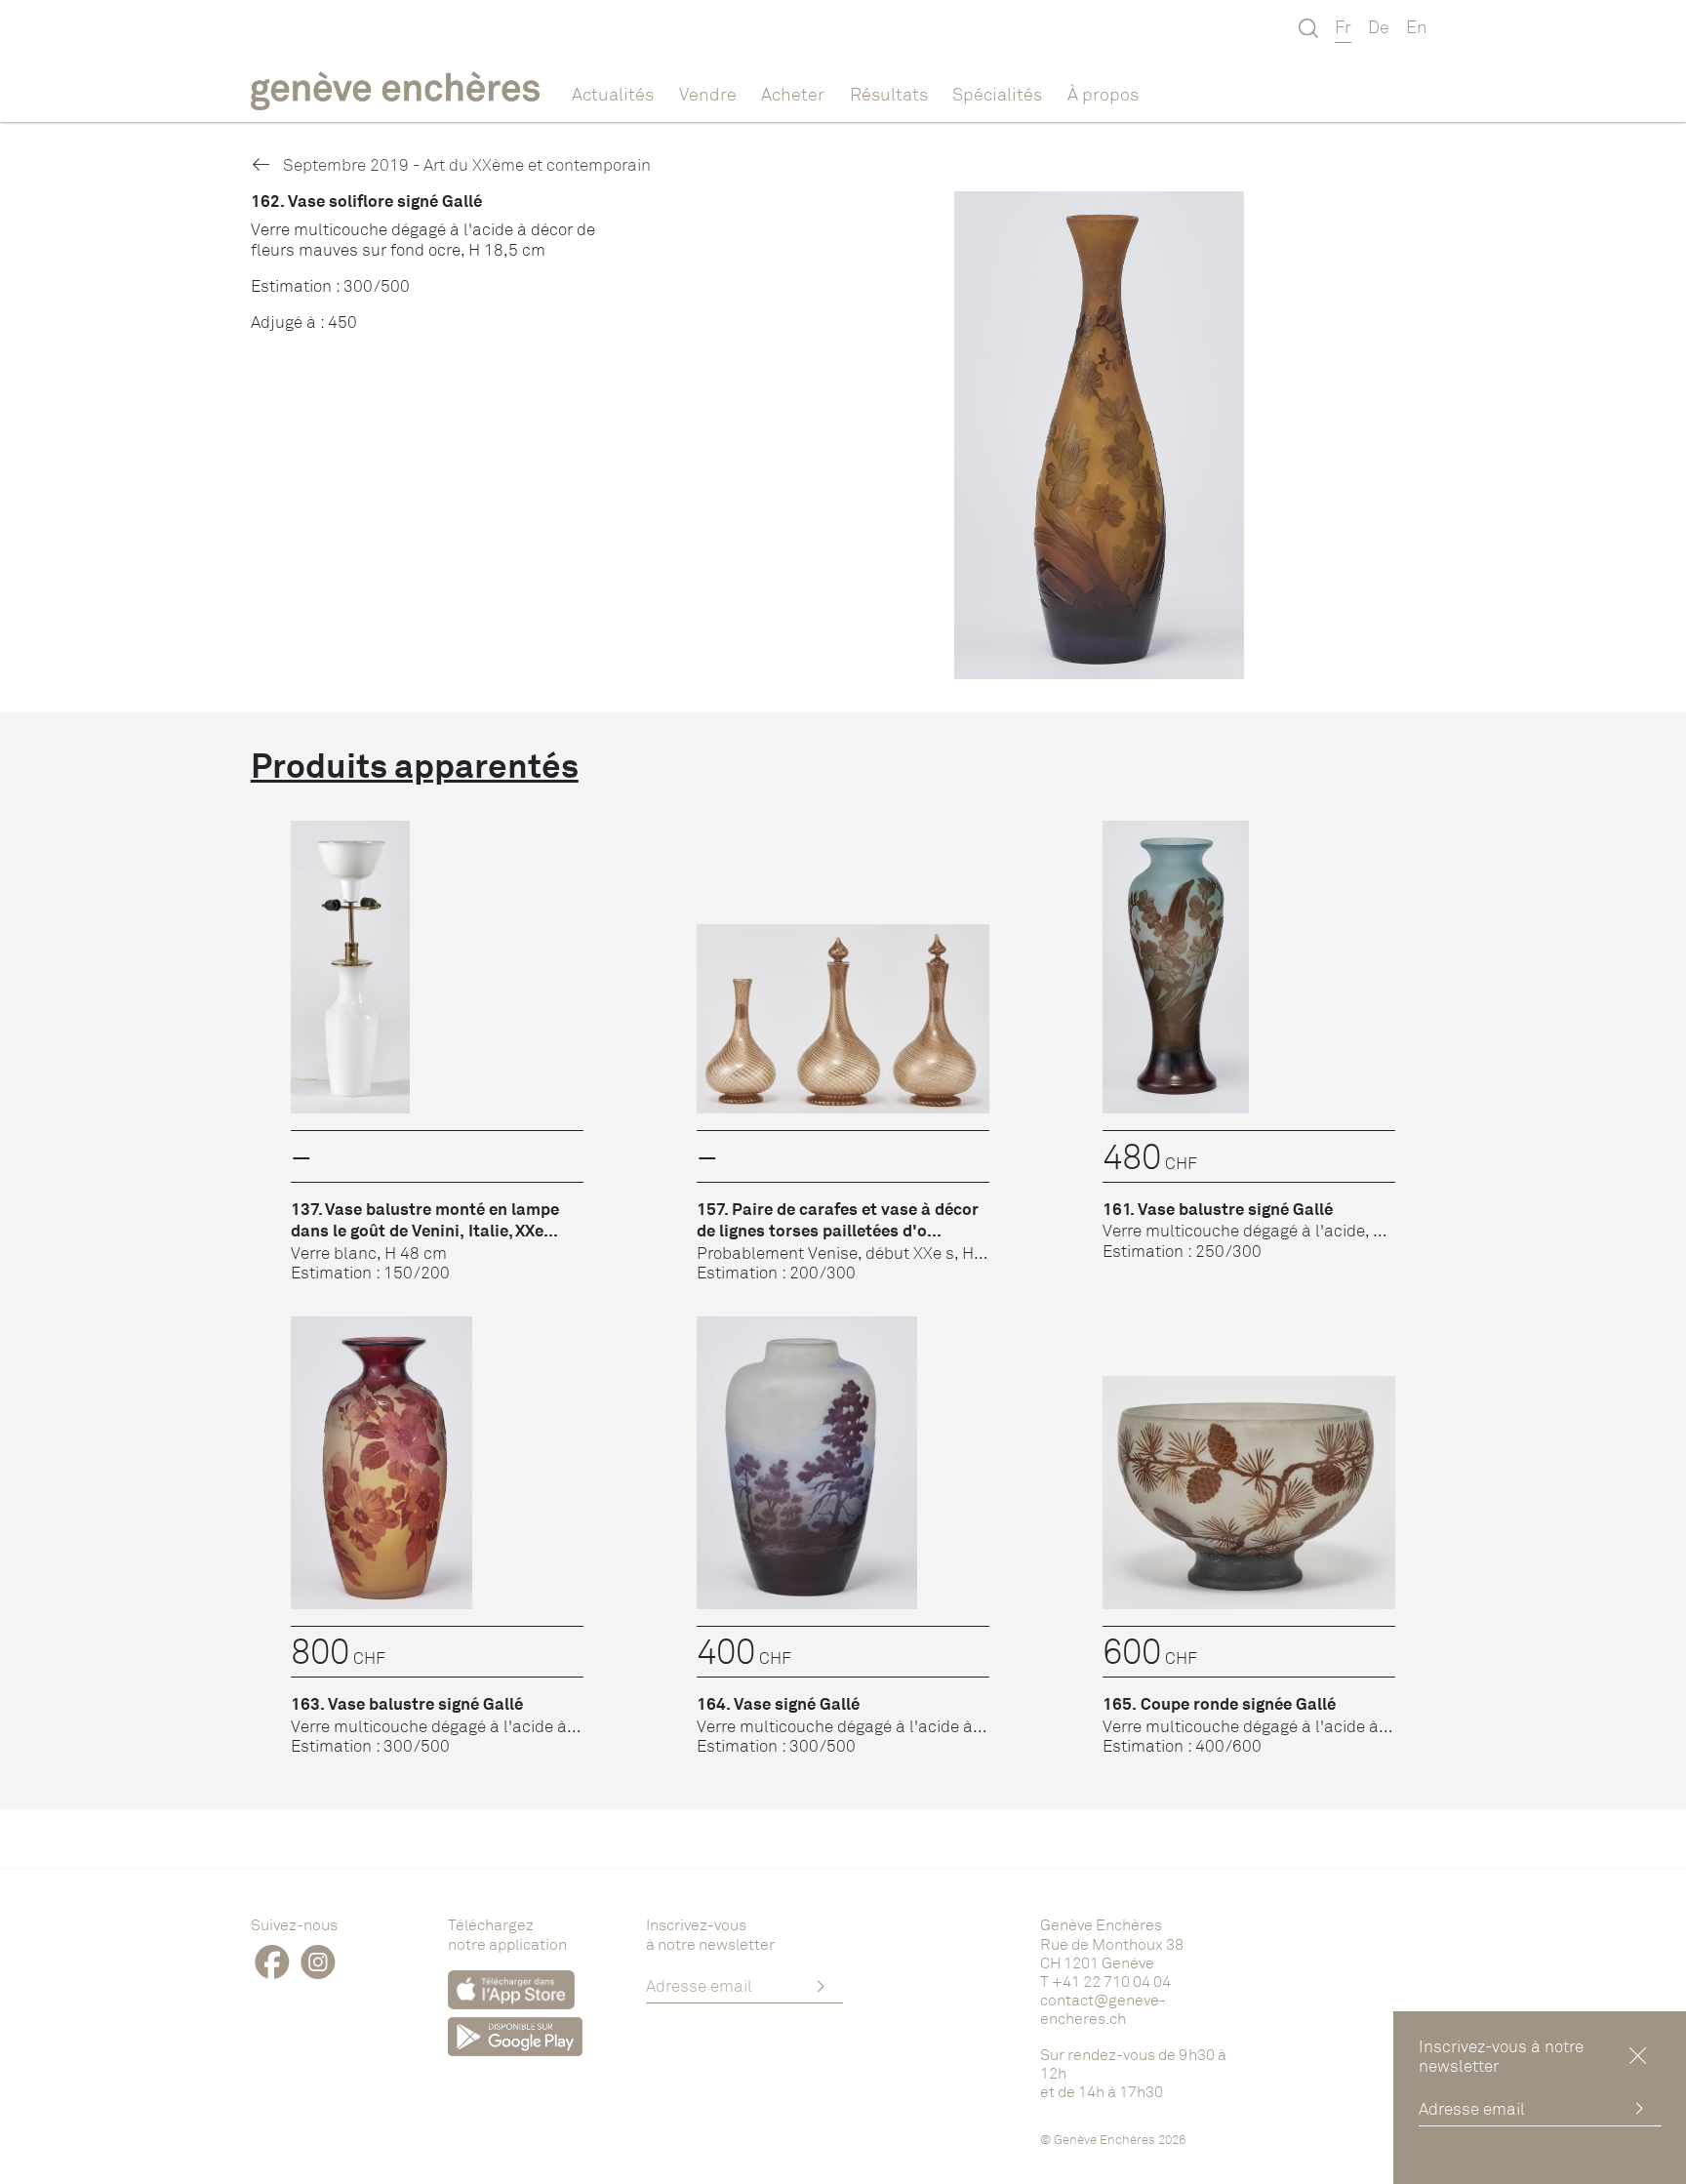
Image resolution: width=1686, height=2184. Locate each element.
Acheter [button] (793, 94)
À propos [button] (1103, 94)
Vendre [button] (708, 94)
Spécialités (997, 94)
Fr (1343, 26)
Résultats (889, 94)
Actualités (613, 94)
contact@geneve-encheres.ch (1103, 2009)
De (1379, 26)
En (1417, 26)
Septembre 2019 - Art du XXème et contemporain (465, 164)
